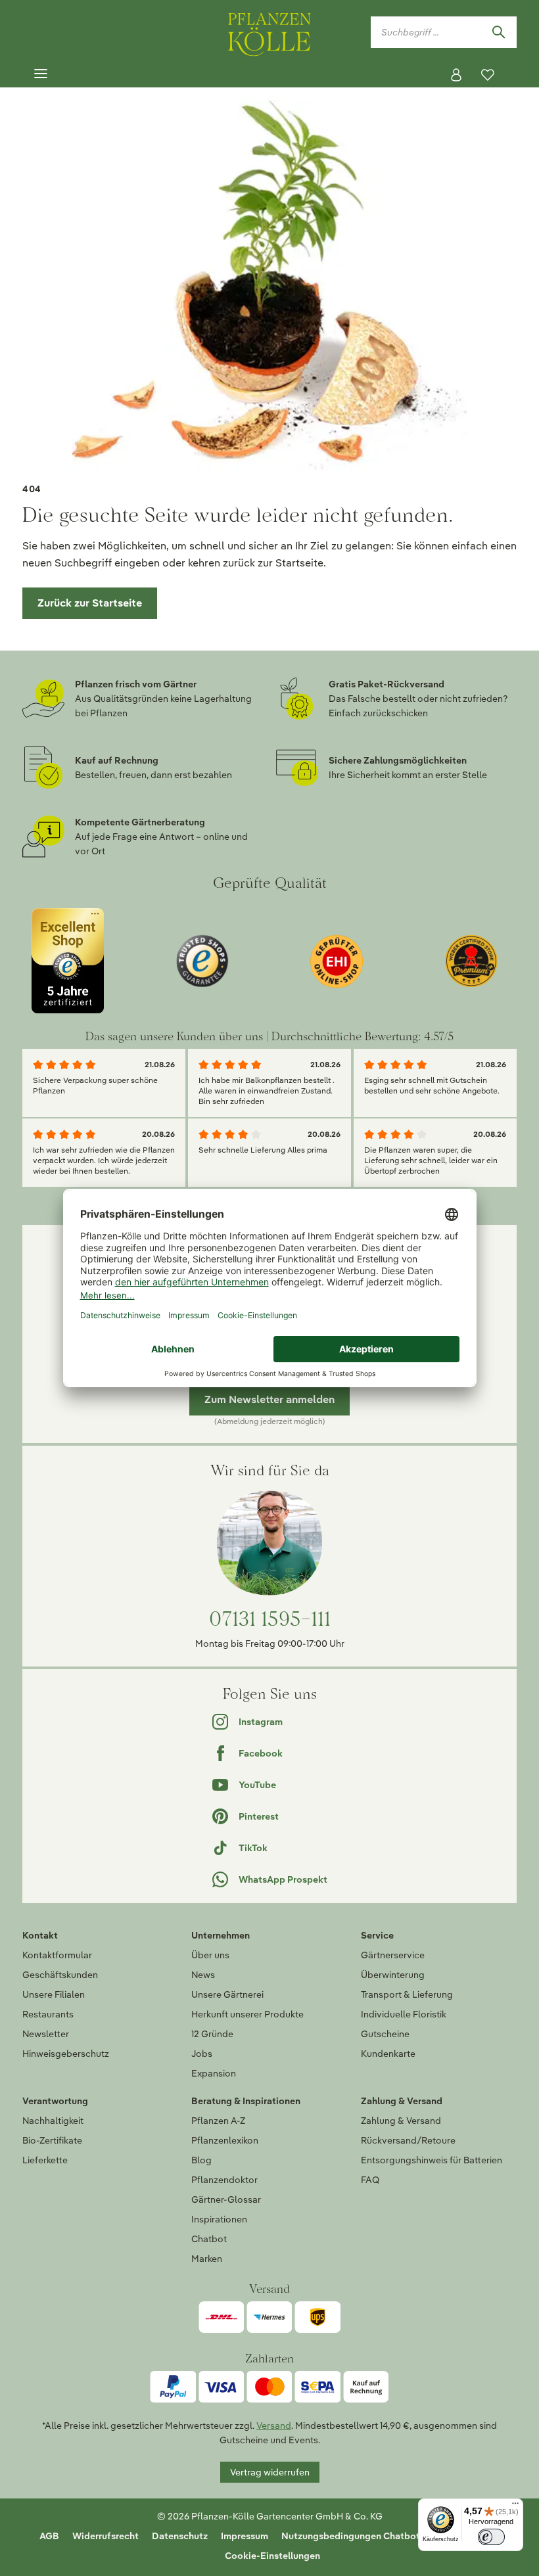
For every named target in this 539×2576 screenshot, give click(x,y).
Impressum (245, 2536)
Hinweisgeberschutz (66, 2054)
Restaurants (48, 2014)
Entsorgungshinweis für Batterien (432, 2160)
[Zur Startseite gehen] (269, 32)
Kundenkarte (388, 2054)
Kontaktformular (57, 1955)
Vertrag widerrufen (270, 2472)
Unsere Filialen (54, 1994)
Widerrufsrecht (105, 2536)
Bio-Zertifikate (52, 2140)
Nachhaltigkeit (53, 2121)
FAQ (370, 2180)
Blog (201, 2160)
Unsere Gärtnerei (227, 1994)
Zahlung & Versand (401, 2121)
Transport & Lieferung (407, 1994)
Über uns (210, 1955)
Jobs (202, 2054)
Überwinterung (393, 1975)
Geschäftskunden (60, 1975)
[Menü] (41, 74)
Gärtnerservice (393, 1955)
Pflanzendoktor (224, 2180)
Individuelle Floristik (404, 2014)
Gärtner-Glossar (226, 2199)
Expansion (214, 2073)
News (203, 1975)
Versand (274, 2426)
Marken (207, 2259)
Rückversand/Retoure (408, 2140)
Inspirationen (219, 2219)
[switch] (491, 2537)
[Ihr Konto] (456, 75)
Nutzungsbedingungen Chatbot (351, 2536)
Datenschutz (180, 2536)
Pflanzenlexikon (225, 2140)
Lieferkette (45, 2160)
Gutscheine (385, 2034)
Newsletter (46, 2034)
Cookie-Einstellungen (272, 2556)
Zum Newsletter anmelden (269, 1399)
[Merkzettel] (488, 75)
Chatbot (209, 2239)
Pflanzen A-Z (218, 2121)
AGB (49, 2536)
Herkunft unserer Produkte (247, 2014)
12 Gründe (212, 2034)
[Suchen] (498, 32)
